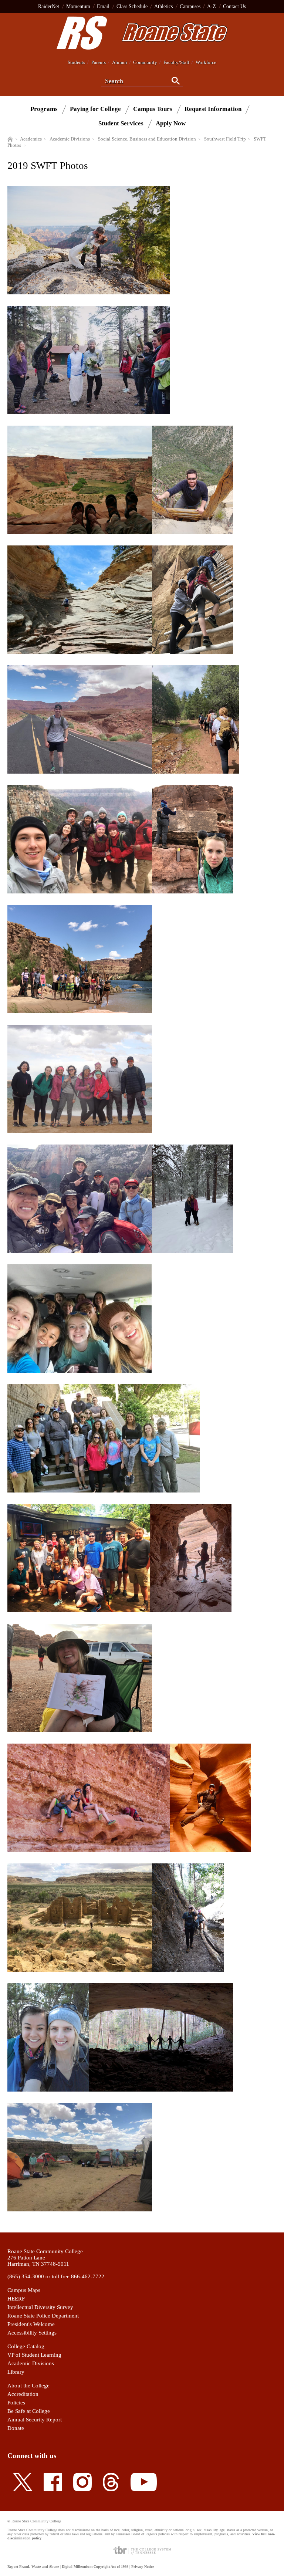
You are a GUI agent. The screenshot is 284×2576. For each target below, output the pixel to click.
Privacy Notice (143, 2567)
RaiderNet (49, 6)
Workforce (206, 62)
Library (16, 2372)
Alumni (120, 62)
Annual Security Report (35, 2420)
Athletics (163, 6)
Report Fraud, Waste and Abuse (33, 2567)
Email (103, 6)
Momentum (78, 6)
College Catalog (26, 2346)
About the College (28, 2386)
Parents (99, 62)
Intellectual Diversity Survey (40, 2307)
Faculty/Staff (176, 62)
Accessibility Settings (32, 2333)
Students (76, 62)
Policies (16, 2403)
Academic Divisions (31, 2363)
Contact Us (234, 6)
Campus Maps (24, 2290)
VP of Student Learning (34, 2355)
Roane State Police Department (43, 2316)
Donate (16, 2428)
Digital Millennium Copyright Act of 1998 (95, 2567)
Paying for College (95, 109)
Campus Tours (153, 109)
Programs (44, 109)
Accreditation (23, 2394)
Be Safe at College (29, 2411)
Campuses (190, 6)
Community (145, 62)
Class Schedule (132, 6)
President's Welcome (31, 2324)
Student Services (121, 123)
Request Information (213, 109)
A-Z (212, 6)
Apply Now (171, 123)
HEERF (16, 2299)
